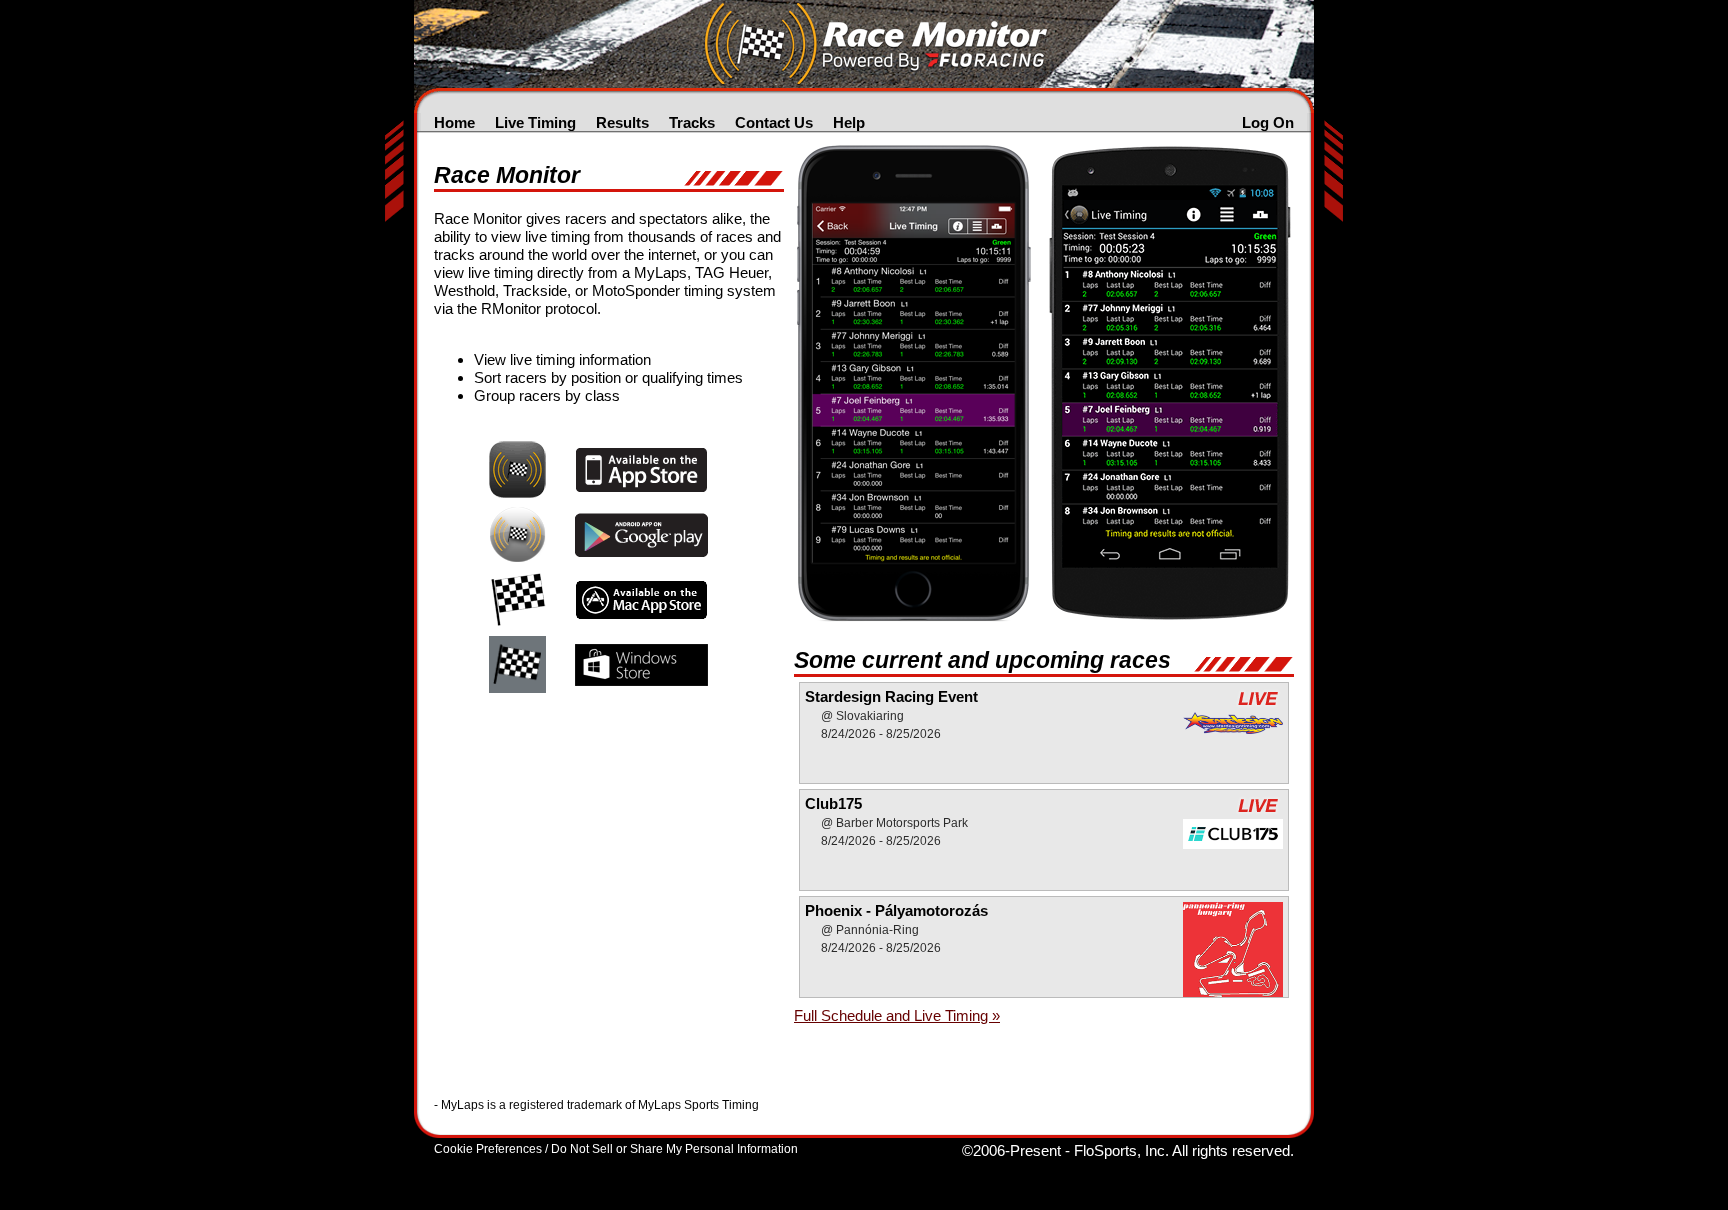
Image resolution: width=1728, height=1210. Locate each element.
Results (622, 122)
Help (849, 122)
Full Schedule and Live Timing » (897, 1015)
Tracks (692, 122)
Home (454, 122)
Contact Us (774, 122)
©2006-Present (1011, 1150)
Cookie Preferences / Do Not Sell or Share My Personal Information (616, 1149)
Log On (1268, 122)
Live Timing (535, 122)
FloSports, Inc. (1121, 1150)
